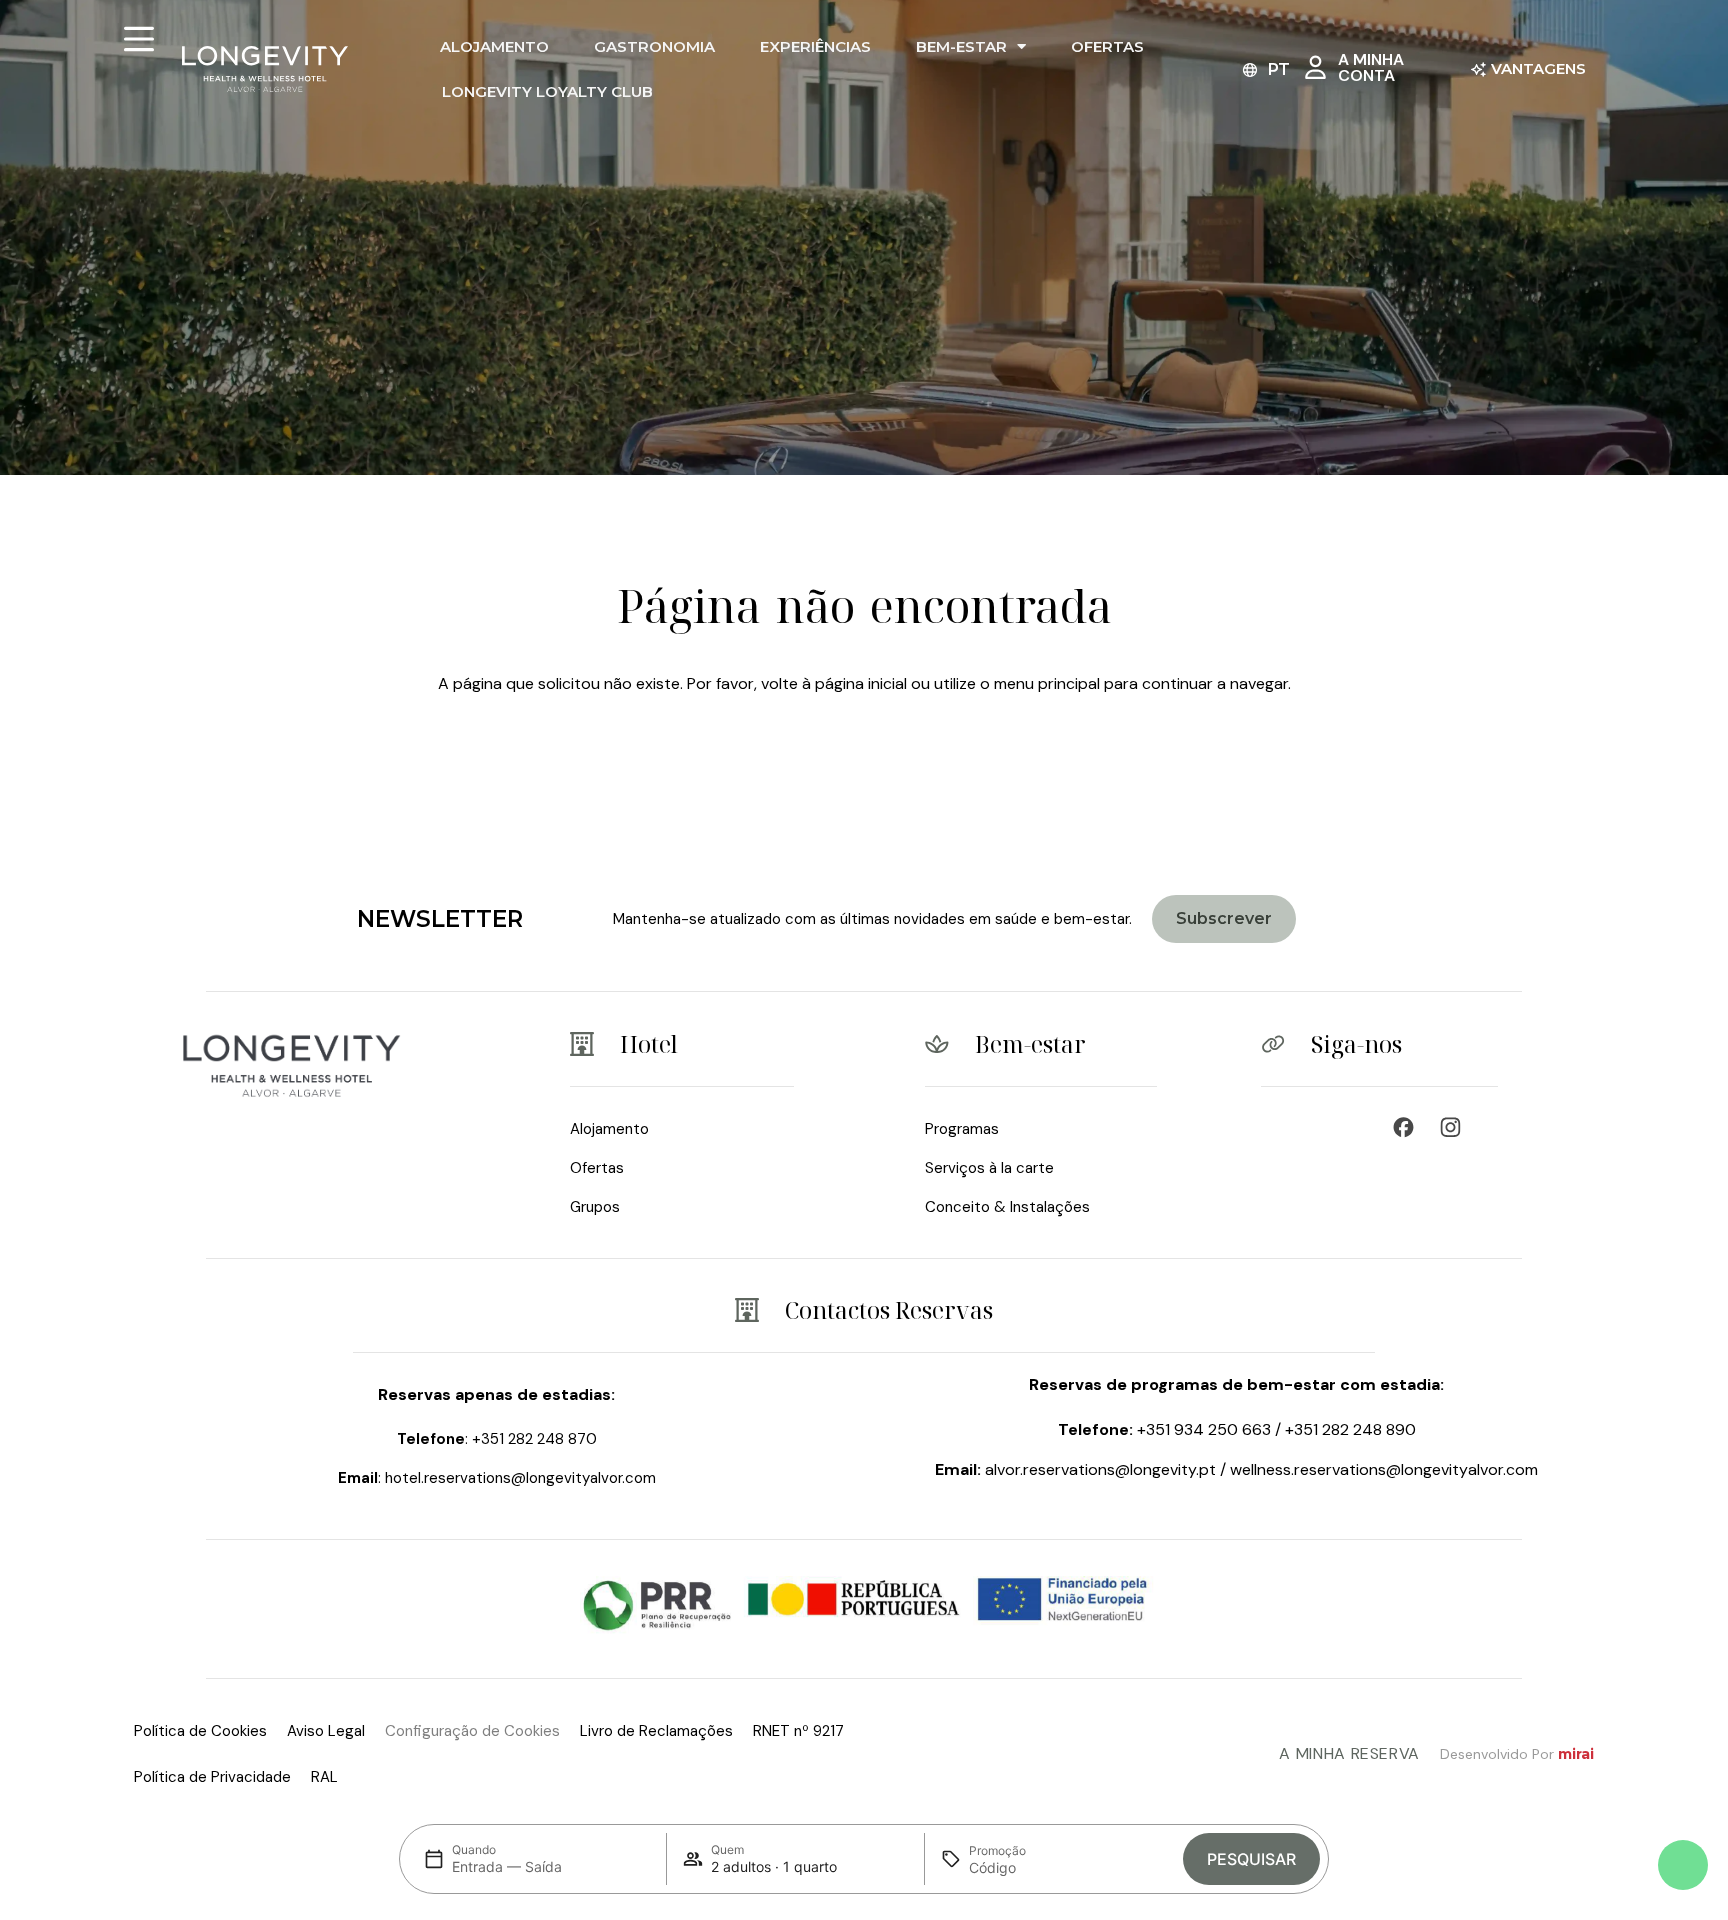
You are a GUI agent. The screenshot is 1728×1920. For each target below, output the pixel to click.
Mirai (1576, 1754)
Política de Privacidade (212, 1777)
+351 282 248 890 (1350, 1429)
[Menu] (139, 39)
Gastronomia (654, 46)
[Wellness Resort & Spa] (1455, 1127)
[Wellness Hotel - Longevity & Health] (1408, 1127)
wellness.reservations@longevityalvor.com (1384, 1469)
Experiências (815, 46)
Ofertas (1107, 46)
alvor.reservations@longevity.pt (1100, 1469)
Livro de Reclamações (656, 1731)
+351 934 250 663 (1204, 1429)
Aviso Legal (326, 1731)
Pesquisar (1251, 1859)
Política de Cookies (200, 1731)
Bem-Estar (961, 46)
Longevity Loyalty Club (547, 91)
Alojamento (494, 46)
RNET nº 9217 (798, 1731)
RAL (324, 1777)
